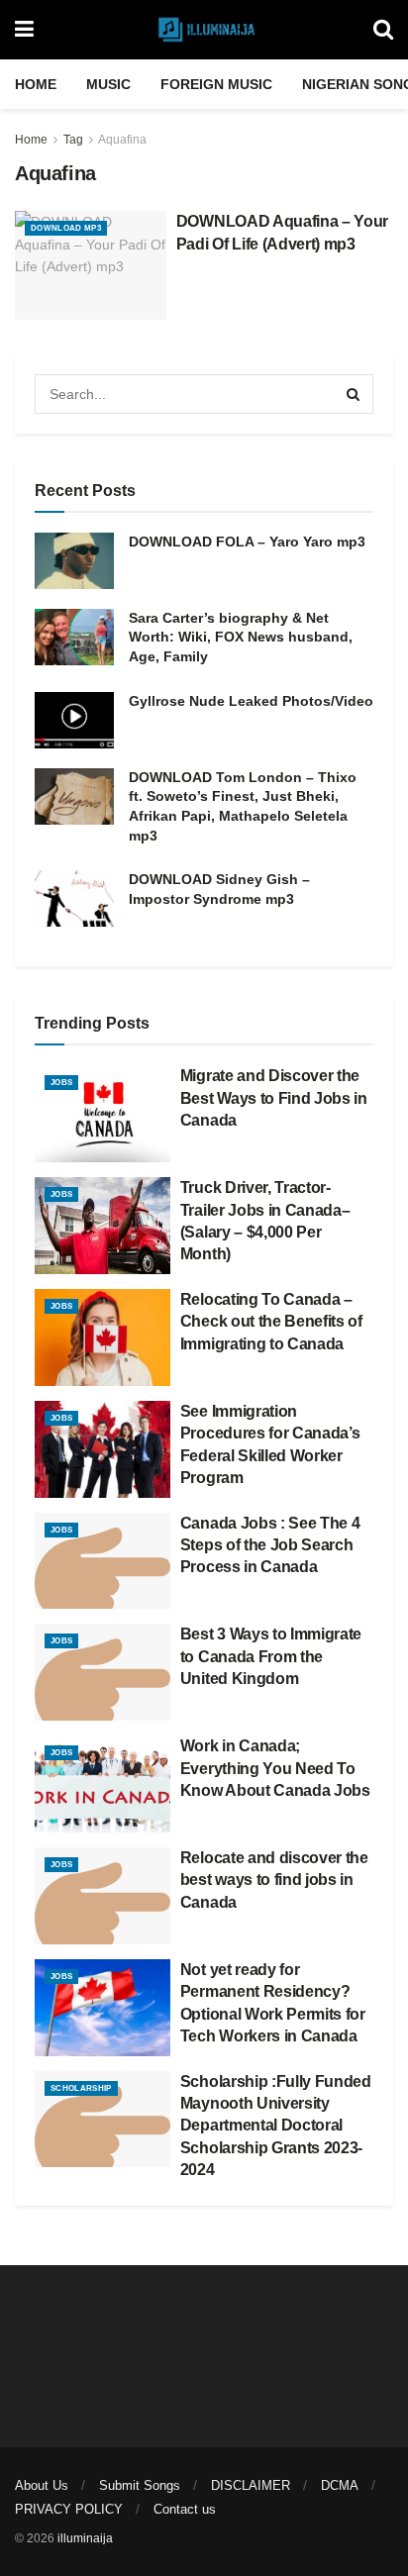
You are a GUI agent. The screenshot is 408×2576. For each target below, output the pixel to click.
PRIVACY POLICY (69, 2509)
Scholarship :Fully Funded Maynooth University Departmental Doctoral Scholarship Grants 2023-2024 (276, 2126)
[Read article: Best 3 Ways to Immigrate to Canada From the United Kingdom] (102, 1672)
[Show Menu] (24, 30)
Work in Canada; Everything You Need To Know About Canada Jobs (275, 1768)
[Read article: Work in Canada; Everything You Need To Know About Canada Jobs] (102, 1784)
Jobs (61, 1083)
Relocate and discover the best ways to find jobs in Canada (274, 1880)
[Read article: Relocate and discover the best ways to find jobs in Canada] (102, 1896)
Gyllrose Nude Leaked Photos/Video (251, 701)
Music (108, 84)
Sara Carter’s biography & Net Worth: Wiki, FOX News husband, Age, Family (241, 637)
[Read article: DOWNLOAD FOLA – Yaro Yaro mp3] (74, 561)
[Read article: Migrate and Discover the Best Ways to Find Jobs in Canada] (102, 1114)
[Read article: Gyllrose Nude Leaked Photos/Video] (74, 720)
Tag (73, 140)
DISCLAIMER (251, 2485)
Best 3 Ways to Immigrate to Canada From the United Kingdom (271, 1656)
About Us (42, 2485)
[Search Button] (383, 30)
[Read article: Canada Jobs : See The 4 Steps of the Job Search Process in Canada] (102, 1561)
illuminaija (85, 2538)
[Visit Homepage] (204, 30)
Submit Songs (140, 2485)
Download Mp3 (66, 228)
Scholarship (81, 2088)
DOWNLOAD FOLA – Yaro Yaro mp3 (247, 542)
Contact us (185, 2509)
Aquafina (122, 140)
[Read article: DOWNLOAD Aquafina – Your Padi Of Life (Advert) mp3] (91, 265)
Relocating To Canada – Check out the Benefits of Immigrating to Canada (271, 1322)
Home (36, 84)
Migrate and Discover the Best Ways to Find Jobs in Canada (274, 1098)
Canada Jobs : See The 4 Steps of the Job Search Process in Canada (270, 1545)
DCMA (340, 2485)
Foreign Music (216, 84)
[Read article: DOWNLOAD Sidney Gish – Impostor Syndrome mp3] (74, 898)
